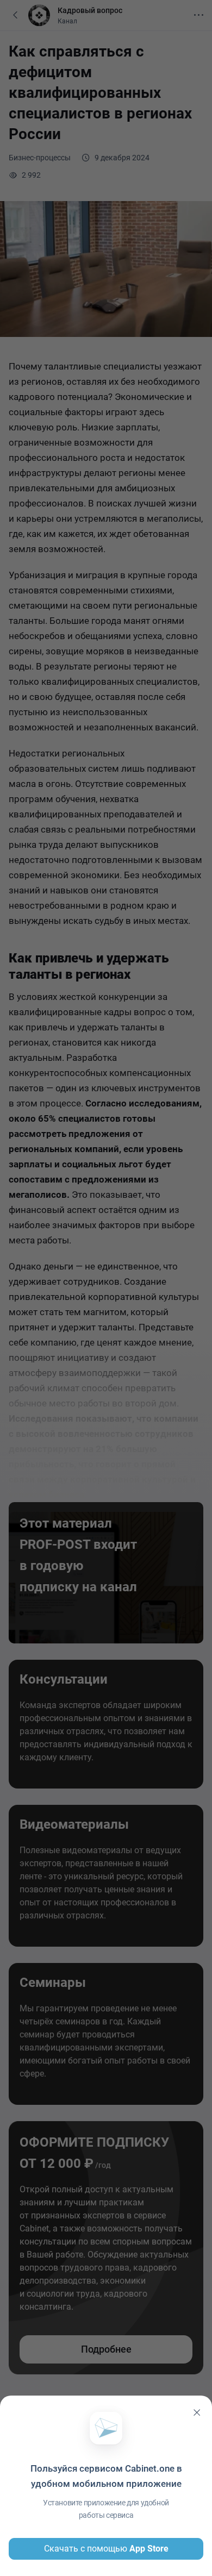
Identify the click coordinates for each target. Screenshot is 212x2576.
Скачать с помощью (106, 2549)
